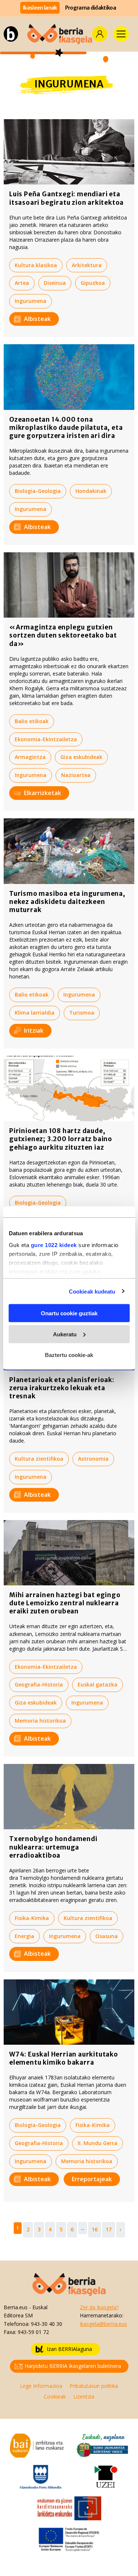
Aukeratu (65, 1334)
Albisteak (37, 319)
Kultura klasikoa (36, 265)
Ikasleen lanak (40, 8)
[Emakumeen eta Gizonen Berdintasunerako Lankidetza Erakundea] (69, 2508)
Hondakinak (91, 491)
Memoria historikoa (40, 1721)
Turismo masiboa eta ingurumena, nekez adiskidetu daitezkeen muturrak (67, 902)
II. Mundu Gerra (98, 2143)
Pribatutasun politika (94, 2386)
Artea (22, 283)
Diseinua (55, 283)
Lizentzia (84, 2397)
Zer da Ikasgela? (99, 2307)
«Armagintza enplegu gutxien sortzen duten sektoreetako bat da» (63, 635)
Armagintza (30, 757)
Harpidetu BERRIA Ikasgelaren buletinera (73, 2366)
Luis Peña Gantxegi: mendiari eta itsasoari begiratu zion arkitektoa (66, 198)
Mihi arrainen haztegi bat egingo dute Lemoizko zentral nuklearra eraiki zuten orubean (65, 1603)
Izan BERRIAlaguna (69, 2349)
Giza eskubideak (81, 757)
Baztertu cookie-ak (69, 1355)
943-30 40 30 (47, 2324)
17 (109, 2229)
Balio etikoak (32, 721)
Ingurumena (31, 301)
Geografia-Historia (39, 1684)
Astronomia (93, 1459)
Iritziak (34, 1030)
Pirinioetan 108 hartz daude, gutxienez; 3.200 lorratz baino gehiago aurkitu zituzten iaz (61, 1139)
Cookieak (55, 2397)
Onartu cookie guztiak (69, 1313)
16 (95, 2229)
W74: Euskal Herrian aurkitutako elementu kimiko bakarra (64, 2058)
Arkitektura (87, 265)
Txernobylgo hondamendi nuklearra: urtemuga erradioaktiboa (53, 1847)
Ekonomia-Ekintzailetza (46, 739)
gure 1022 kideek (54, 1245)
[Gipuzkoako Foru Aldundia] (41, 2476)
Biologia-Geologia (38, 491)
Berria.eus (16, 2307)
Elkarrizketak (43, 793)
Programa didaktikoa (91, 8)
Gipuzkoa (93, 283)
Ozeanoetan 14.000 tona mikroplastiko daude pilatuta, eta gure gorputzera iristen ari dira (66, 428)
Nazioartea (76, 775)
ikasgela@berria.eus (103, 2324)
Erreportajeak (92, 2179)
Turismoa (82, 1013)
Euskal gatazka (98, 1684)
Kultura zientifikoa (39, 1459)
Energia (24, 1936)
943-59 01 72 (33, 2332)
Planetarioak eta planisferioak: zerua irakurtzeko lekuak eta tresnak (62, 1388)
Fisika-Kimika (32, 1918)
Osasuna (107, 1936)
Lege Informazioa (41, 2386)
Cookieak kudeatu (92, 1291)
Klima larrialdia (35, 1013)
